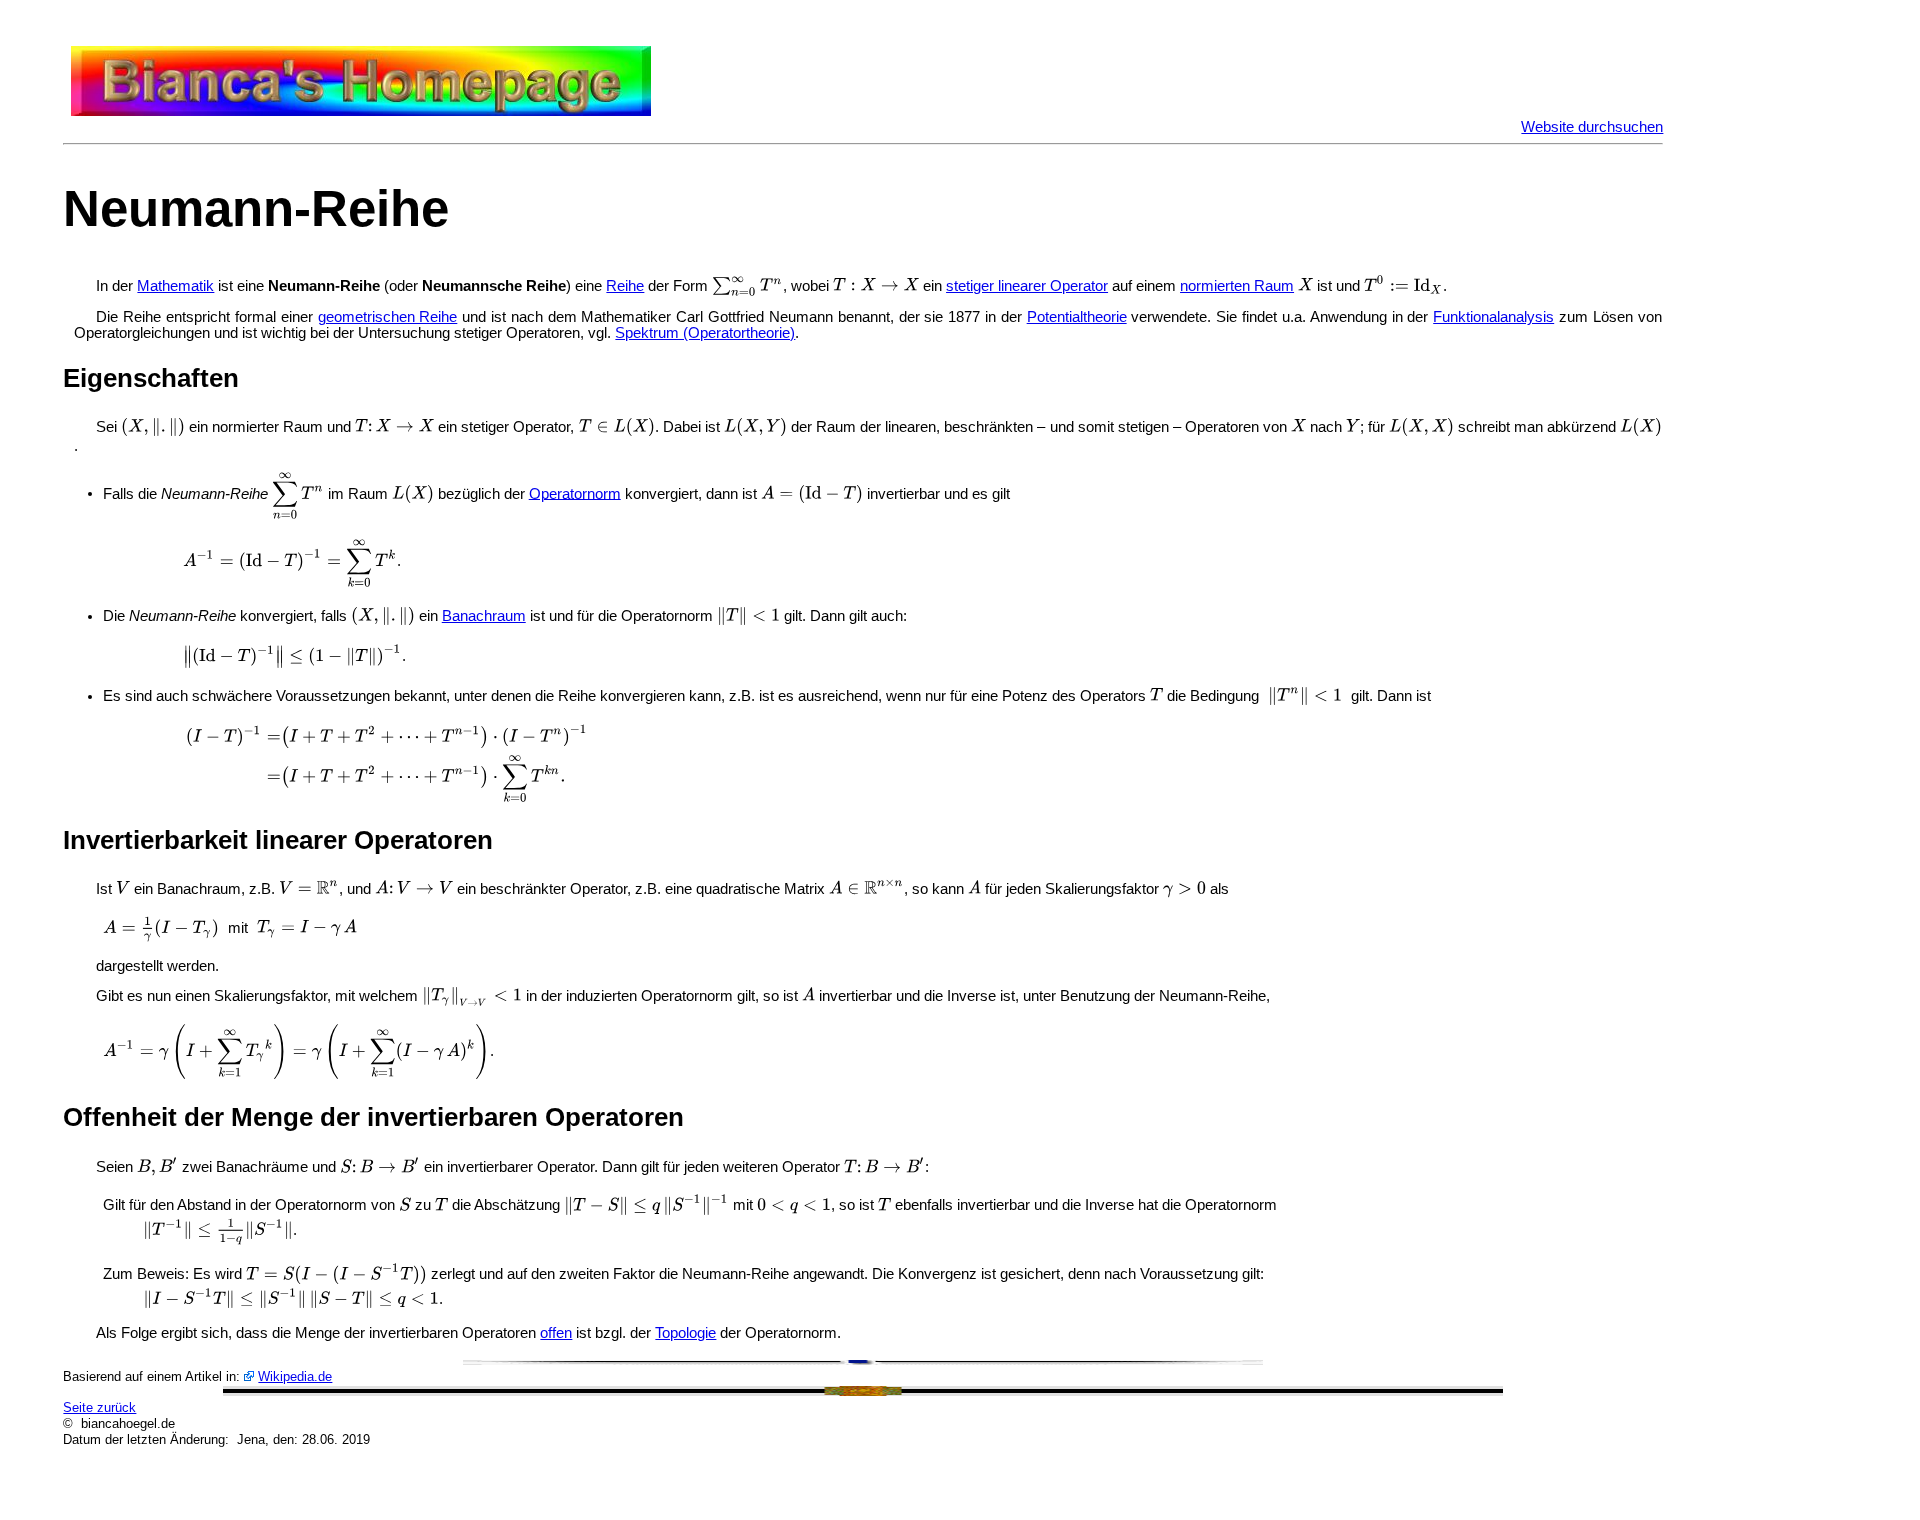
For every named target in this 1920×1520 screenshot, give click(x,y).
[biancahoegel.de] (361, 111)
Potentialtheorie (1077, 317)
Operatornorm (575, 493)
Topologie (685, 1333)
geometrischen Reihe (388, 317)
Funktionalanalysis (1493, 317)
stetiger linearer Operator (1027, 286)
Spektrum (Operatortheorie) (705, 333)
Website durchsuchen (1592, 127)
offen (556, 1333)
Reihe (625, 286)
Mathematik (175, 286)
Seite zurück (99, 1407)
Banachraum (484, 616)
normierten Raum (1237, 286)
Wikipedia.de (295, 1376)
